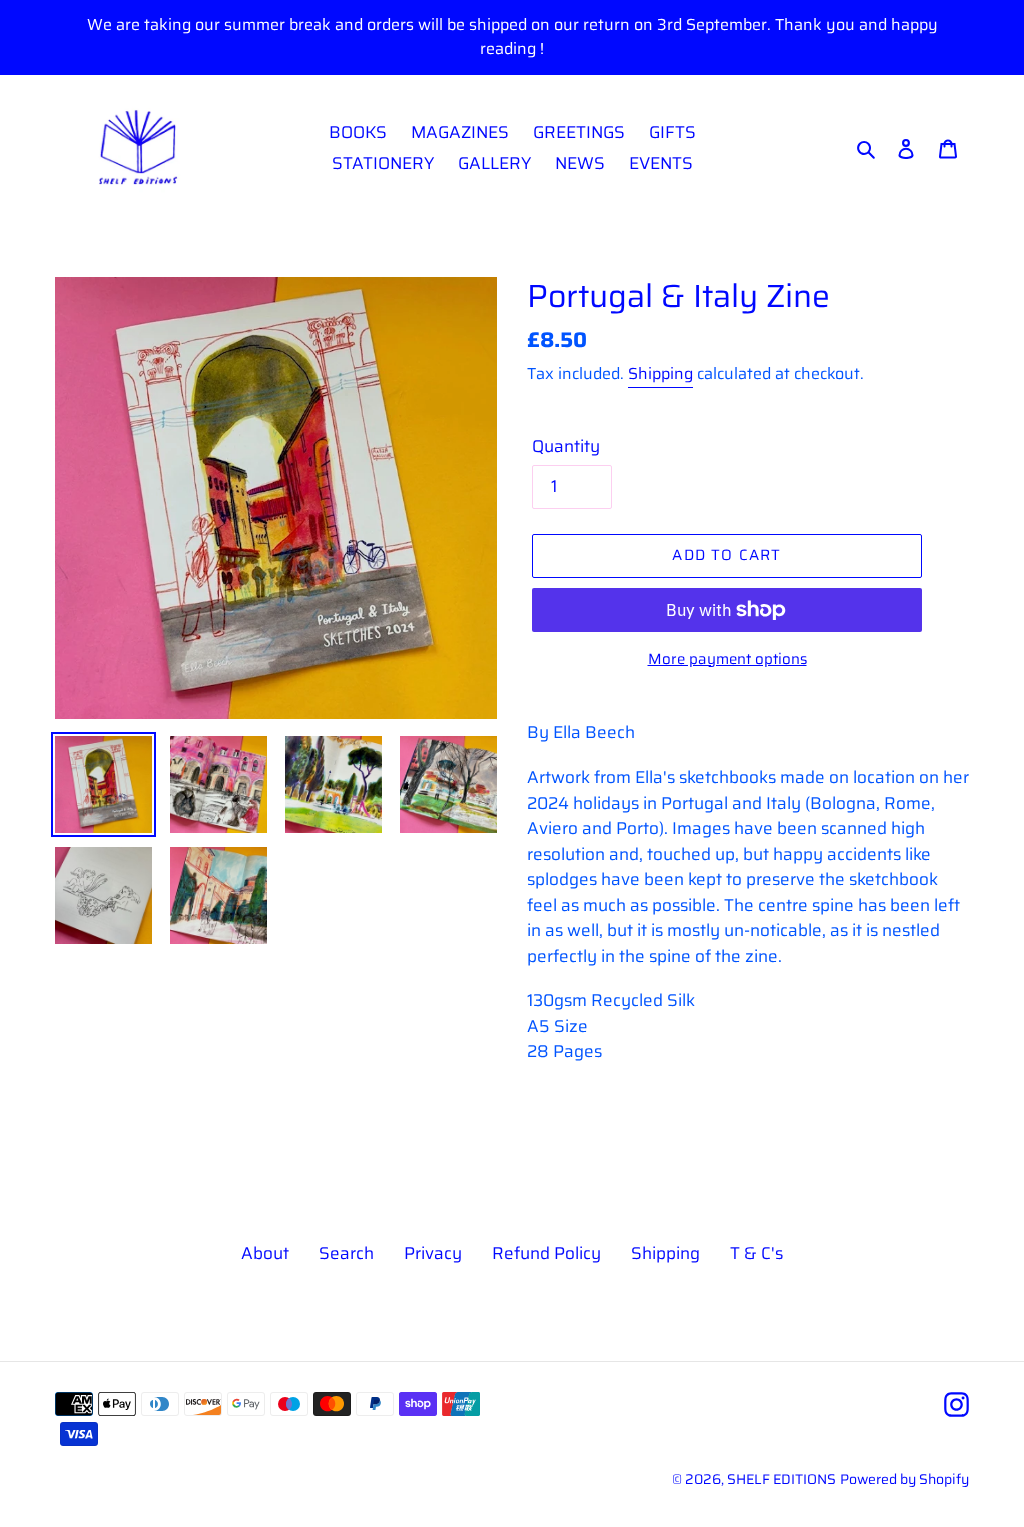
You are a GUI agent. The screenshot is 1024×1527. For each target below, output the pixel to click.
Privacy (433, 1253)
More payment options (727, 659)
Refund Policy (546, 1253)
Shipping (660, 373)
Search (346, 1253)
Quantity (566, 446)
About (265, 1253)
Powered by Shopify (904, 1479)
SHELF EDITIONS (781, 1479)
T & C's (756, 1253)
